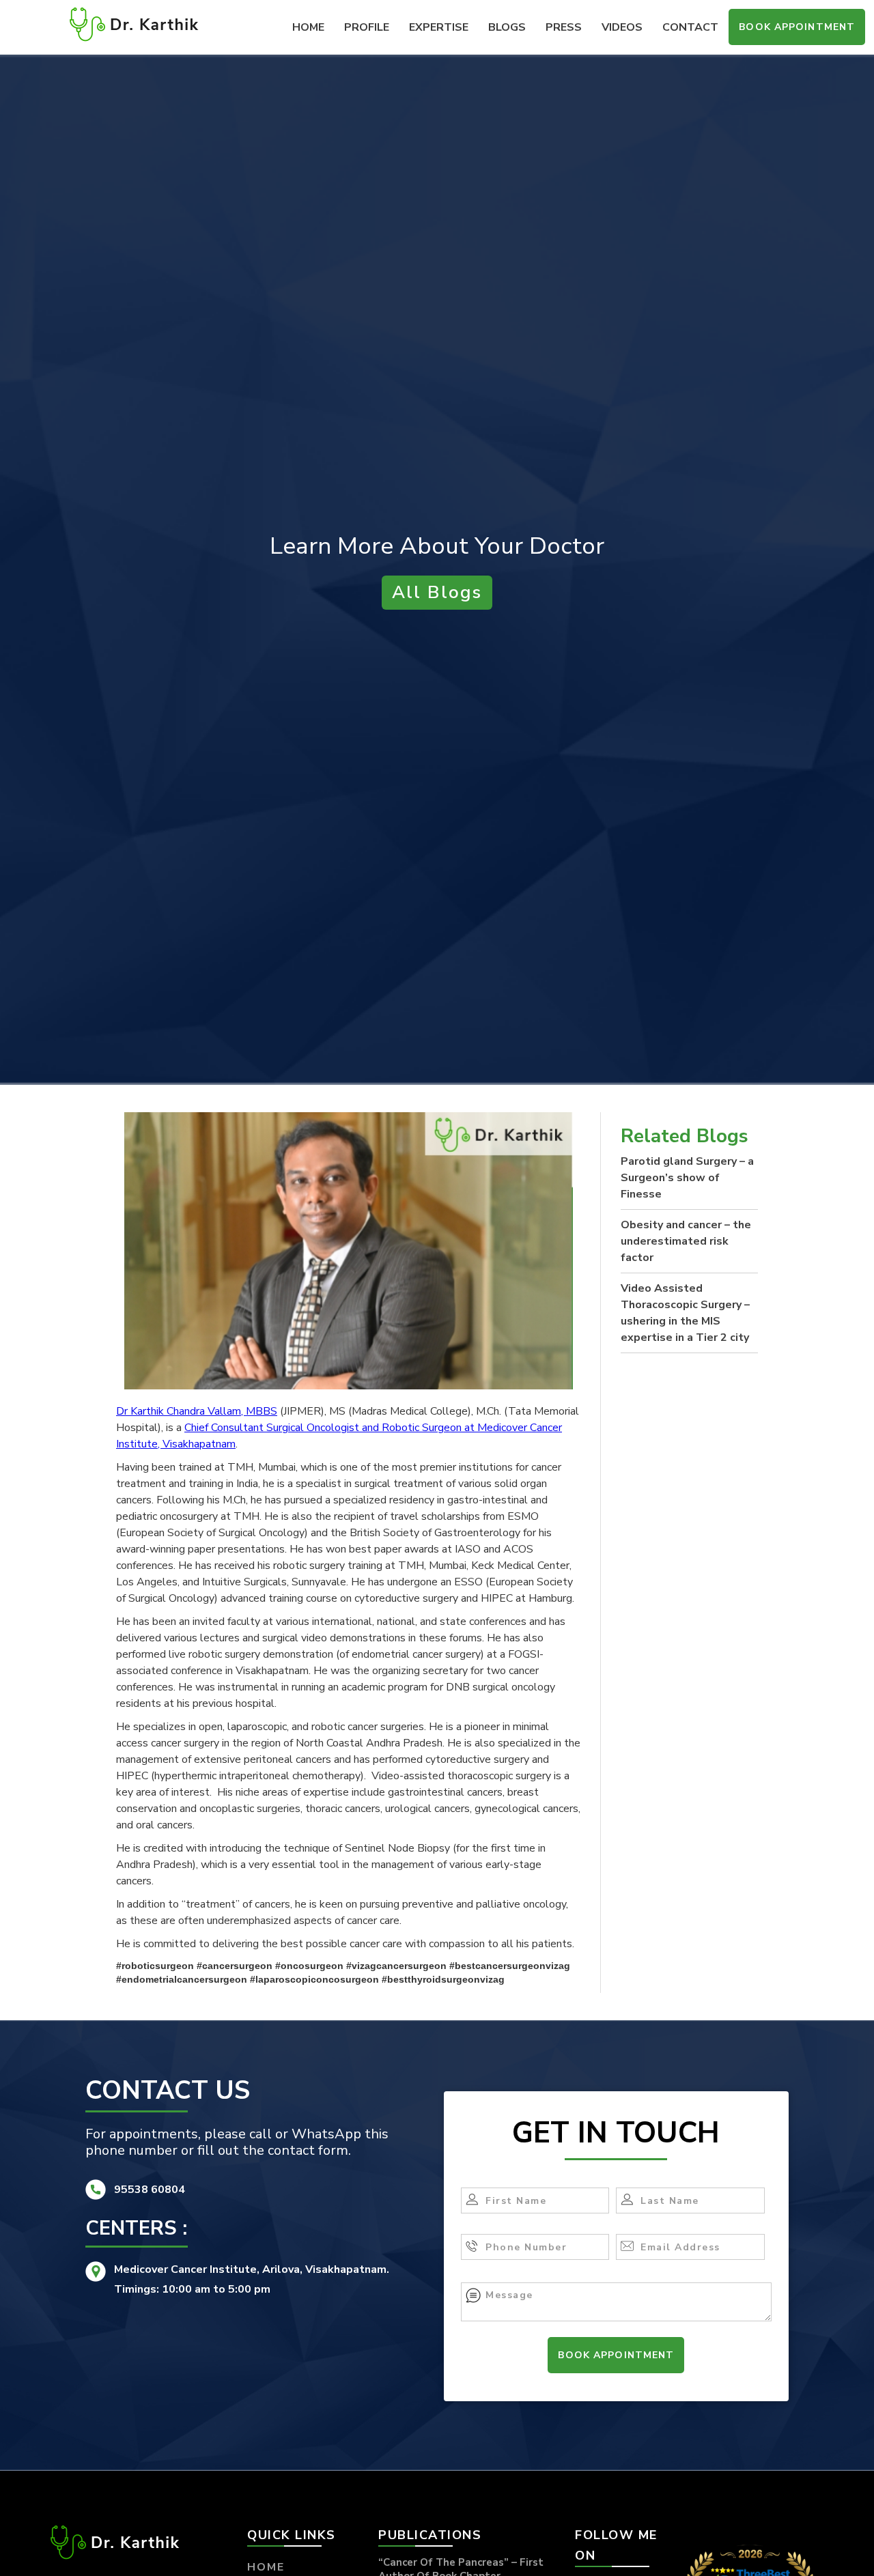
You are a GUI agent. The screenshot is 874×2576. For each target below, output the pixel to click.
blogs (507, 27)
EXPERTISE (439, 27)
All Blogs (437, 592)
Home (308, 27)
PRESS (564, 27)
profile (367, 27)
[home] (134, 24)
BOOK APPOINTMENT (797, 27)
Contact (690, 27)
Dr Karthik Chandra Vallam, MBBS (197, 1411)
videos (622, 27)
